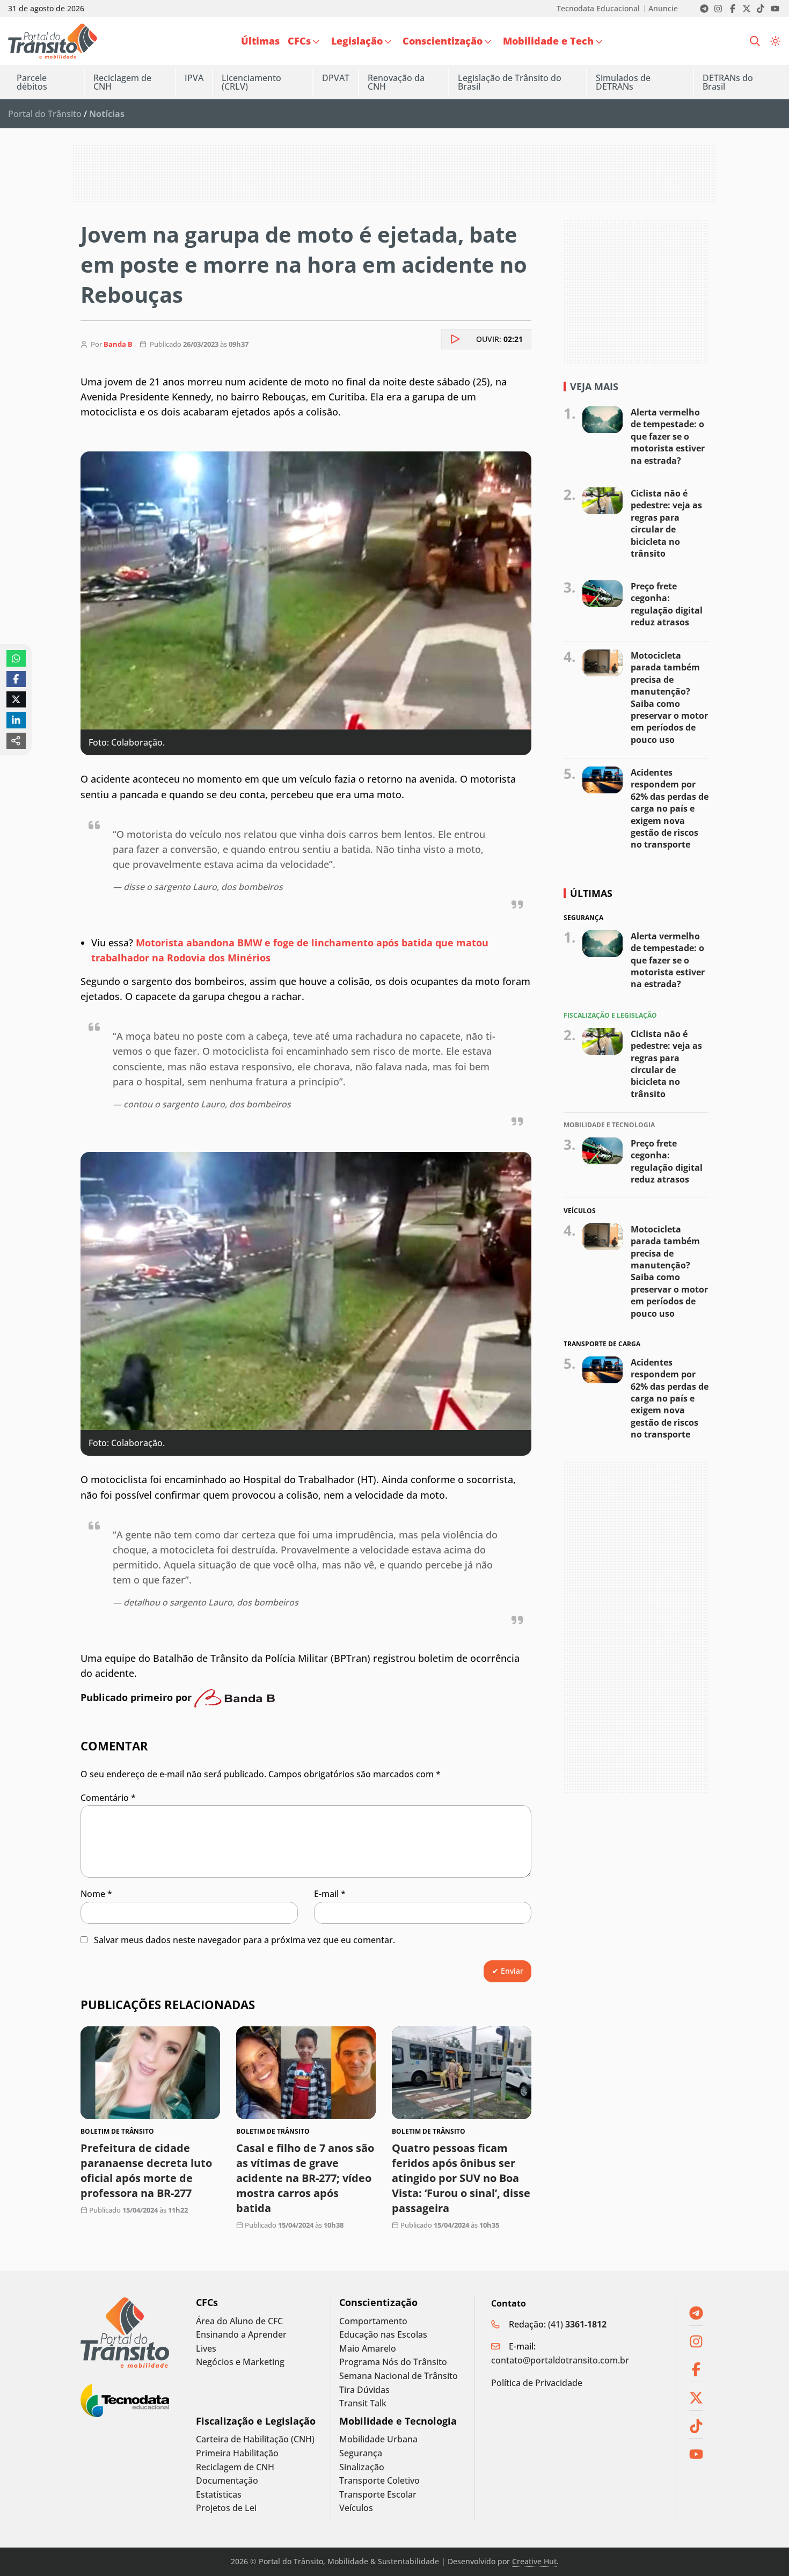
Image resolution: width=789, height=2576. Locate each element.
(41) (577, 2324)
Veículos (356, 2508)
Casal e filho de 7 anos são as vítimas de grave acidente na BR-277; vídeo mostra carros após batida (305, 2178)
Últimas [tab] (591, 893)
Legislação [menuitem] (357, 41)
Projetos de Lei (226, 2508)
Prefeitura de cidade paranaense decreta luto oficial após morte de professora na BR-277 (146, 2170)
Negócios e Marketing (240, 2362)
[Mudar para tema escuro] (775, 41)
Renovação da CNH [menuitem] (396, 82)
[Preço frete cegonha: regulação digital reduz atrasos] (602, 594)
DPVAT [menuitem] (336, 78)
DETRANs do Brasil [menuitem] (728, 82)
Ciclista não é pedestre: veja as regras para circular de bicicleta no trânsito (666, 523)
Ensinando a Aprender (241, 2335)
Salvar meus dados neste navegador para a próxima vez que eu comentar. (244, 1940)
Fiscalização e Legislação (256, 2421)
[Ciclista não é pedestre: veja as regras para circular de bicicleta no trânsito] (602, 501)
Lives (206, 2349)
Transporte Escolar (378, 2495)
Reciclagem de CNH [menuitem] (122, 82)
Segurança (361, 2453)
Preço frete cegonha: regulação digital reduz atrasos (667, 604)
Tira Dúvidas (364, 2390)
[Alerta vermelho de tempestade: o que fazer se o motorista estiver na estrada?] (602, 420)
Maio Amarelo (368, 2349)
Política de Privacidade (537, 2383)
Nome (96, 1894)
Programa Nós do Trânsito (393, 2362)
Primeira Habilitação (237, 2453)
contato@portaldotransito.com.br (560, 2360)
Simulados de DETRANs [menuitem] (623, 82)
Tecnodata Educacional (598, 9)
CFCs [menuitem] (299, 41)
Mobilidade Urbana (378, 2439)
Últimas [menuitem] (260, 41)
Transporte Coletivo (379, 2481)
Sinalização (362, 2467)
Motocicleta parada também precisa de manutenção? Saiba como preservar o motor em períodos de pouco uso (669, 698)
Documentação (227, 2481)
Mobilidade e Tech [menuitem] (548, 41)
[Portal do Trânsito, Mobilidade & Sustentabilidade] (125, 2333)
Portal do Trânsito (45, 114)
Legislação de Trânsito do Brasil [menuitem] (510, 82)
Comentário (108, 1798)
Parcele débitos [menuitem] (32, 82)
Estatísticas (219, 2495)
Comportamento (373, 2321)
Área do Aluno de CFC (239, 2321)
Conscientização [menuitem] (443, 41)
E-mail (330, 1894)
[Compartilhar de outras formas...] (16, 741)
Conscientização (378, 2303)
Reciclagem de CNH (235, 2467)
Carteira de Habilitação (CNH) (255, 2439)
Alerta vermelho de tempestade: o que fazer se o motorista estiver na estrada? (668, 436)
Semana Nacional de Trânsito (399, 2376)
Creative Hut (534, 2561)
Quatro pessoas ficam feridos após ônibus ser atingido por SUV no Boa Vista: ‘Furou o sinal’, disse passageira (461, 2178)
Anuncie (663, 9)
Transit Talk (363, 2403)
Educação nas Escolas (383, 2335)
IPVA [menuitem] (194, 78)
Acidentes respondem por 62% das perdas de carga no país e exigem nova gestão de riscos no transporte (670, 808)
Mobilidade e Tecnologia (398, 2421)
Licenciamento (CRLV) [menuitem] (251, 82)
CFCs (207, 2303)
